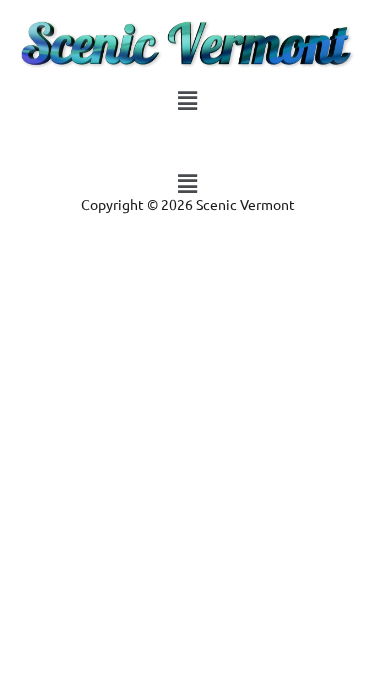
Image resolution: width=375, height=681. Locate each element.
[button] (187, 100)
